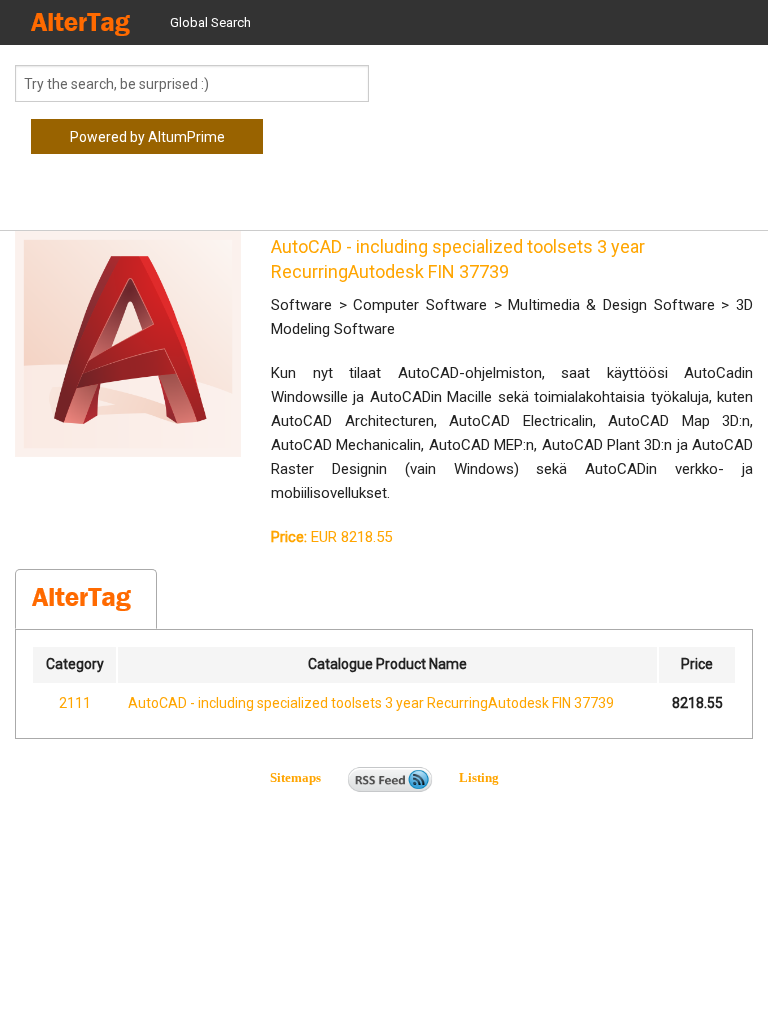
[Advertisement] (175, 200)
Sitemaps (307, 777)
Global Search (210, 22)
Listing (479, 777)
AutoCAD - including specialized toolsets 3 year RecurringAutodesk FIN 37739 (371, 703)
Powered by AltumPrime (147, 137)
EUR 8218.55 (331, 537)
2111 (75, 703)
